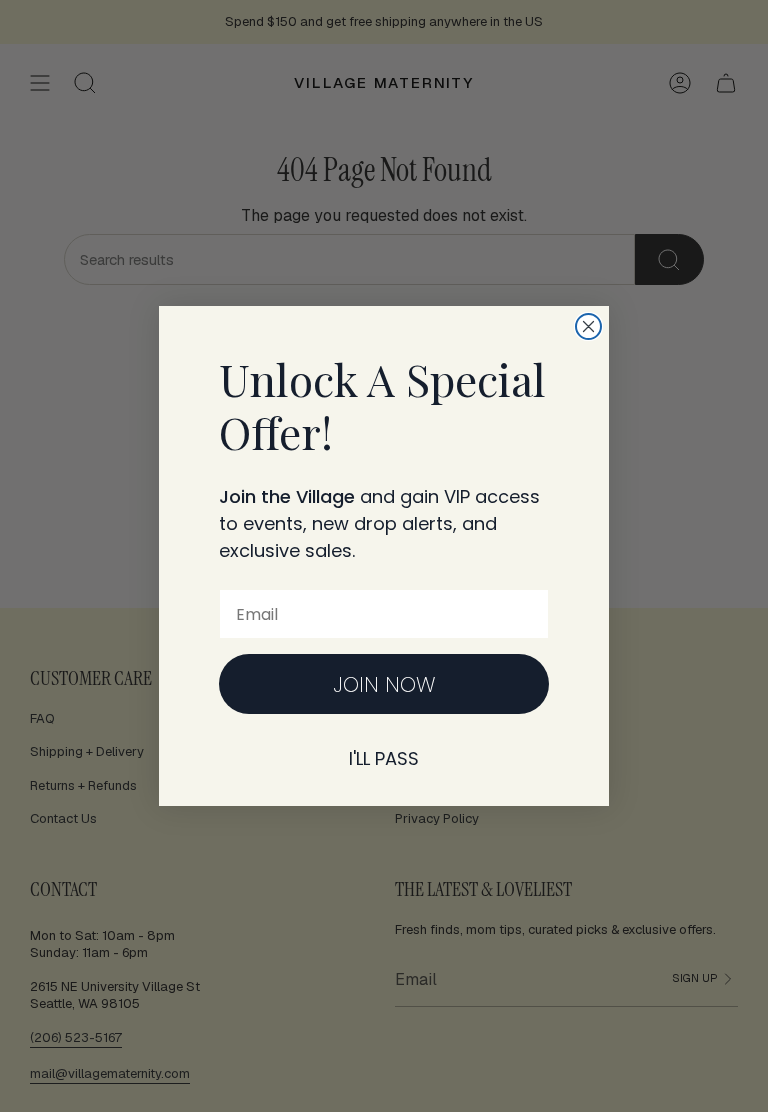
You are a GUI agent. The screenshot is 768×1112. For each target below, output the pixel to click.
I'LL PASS (384, 758)
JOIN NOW (384, 684)
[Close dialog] (588, 326)
